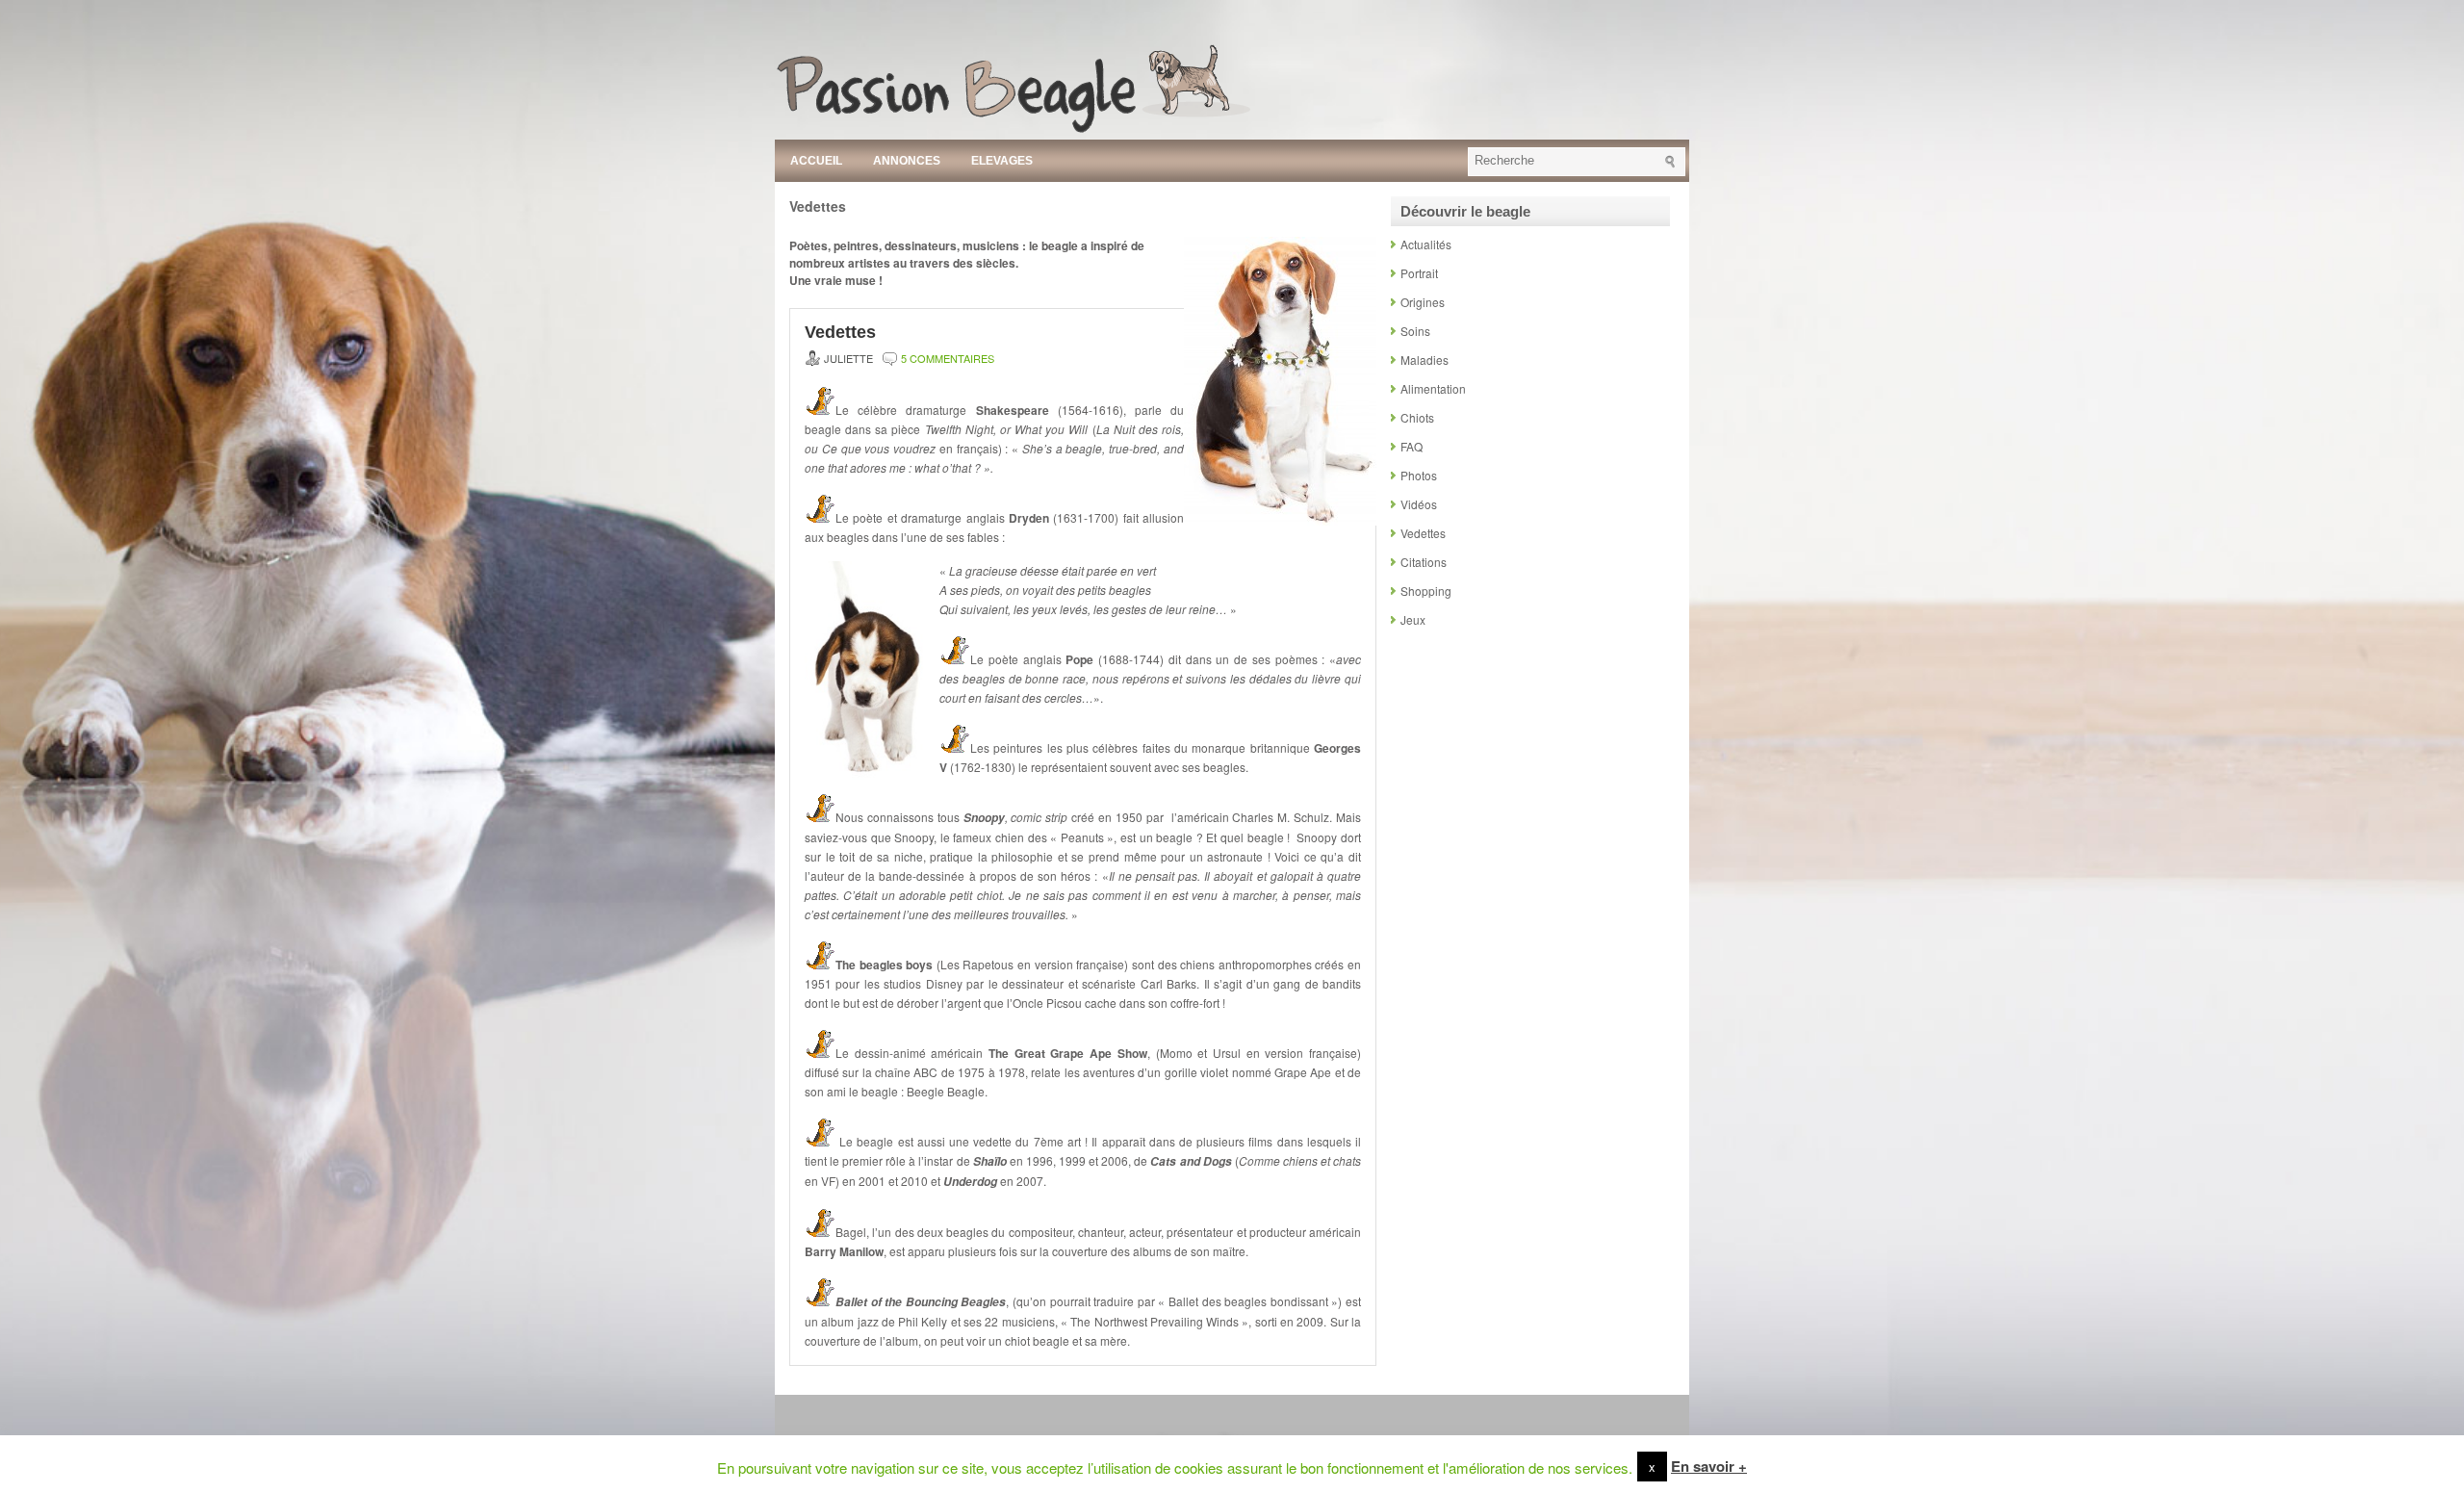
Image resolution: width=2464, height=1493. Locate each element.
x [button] (1652, 1467)
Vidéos (1419, 504)
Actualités (1426, 244)
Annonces (907, 161)
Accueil (816, 161)
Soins (1415, 331)
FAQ (1412, 446)
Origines (1423, 302)
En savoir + (1709, 1466)
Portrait (1419, 273)
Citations (1424, 562)
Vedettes (840, 332)
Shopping (1426, 591)
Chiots (1417, 417)
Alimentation (1433, 388)
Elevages (1002, 161)
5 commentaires (948, 358)
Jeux (1413, 619)
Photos (1419, 475)
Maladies (1424, 360)
